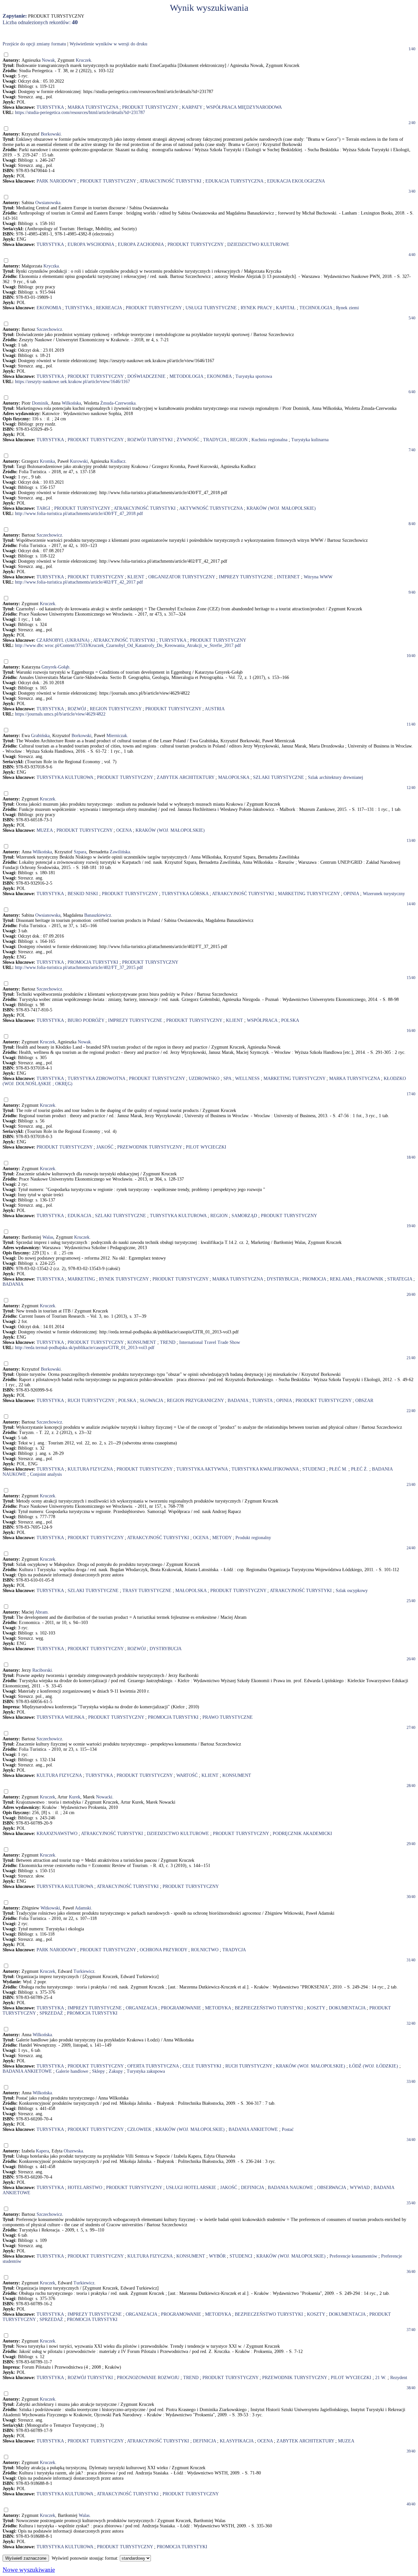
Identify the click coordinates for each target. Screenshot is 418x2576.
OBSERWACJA (331, 2188)
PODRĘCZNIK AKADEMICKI (302, 1834)
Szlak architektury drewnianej (336, 777)
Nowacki (104, 1797)
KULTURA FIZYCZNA (90, 1469)
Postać (288, 2129)
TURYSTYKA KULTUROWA (65, 777)
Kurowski (79, 461)
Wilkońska (71, 403)
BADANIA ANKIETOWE (27, 2071)
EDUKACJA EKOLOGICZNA (296, 181)
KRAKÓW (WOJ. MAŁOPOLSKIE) (281, 508)
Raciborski (42, 1670)
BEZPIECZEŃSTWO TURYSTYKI (269, 2008)
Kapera (42, 2151)
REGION (239, 440)
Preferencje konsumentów (353, 2256)
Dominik (40, 403)
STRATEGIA (400, 1279)
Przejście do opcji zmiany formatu (34, 44)
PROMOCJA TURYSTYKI (93, 962)
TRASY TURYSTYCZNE (147, 1591)
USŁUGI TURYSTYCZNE (211, 308)
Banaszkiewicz (98, 915)
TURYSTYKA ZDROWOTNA (96, 1079)
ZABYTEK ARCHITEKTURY (185, 777)
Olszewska (73, 2151)
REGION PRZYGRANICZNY (195, 1401)
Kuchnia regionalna (269, 440)
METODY (222, 1538)
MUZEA (45, 830)
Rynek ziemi (347, 308)
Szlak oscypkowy (352, 1591)
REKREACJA (109, 308)
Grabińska (40, 736)
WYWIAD (360, 2188)
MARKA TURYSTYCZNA (93, 107)
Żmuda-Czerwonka (118, 403)
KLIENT (136, 577)
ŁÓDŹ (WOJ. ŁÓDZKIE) (374, 2066)
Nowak (48, 60)
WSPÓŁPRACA (262, 1020)
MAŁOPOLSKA (234, 777)
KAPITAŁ (286, 308)
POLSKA (290, 1020)
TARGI (43, 508)
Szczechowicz (49, 329)
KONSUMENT (142, 1342)
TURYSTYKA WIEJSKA (60, 1717)
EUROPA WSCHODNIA (91, 244)
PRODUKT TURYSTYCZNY (150, 107)
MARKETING (81, 1279)
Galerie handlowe (72, 2071)
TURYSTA (262, 1401)
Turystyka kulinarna (310, 440)
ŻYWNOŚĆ (188, 440)
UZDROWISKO (204, 1079)
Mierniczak (117, 736)
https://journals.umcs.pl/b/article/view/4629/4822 (60, 714)
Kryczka (51, 266)
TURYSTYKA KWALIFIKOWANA (265, 1469)
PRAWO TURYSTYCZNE (228, 1717)
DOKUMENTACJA (347, 2008)
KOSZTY (316, 2008)
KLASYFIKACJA (237, 2441)
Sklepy (98, 2071)
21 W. (381, 2378)
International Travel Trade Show (210, 1342)
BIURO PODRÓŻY (86, 1020)
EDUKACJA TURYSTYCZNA (234, 181)
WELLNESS (247, 1079)
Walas (48, 1237)
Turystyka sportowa (254, 376)
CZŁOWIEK (139, 2129)
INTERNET (288, 577)
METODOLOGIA (186, 376)
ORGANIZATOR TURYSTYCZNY (182, 577)
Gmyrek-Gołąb (55, 667)
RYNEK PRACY (256, 308)
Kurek (75, 1797)
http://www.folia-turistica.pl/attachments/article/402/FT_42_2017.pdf (79, 582)
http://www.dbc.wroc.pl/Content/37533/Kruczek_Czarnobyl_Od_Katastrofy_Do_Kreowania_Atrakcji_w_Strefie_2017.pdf (128, 645)
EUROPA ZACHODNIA (141, 244)
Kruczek (83, 60)
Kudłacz (118, 461)
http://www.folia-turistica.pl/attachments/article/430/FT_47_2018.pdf (79, 514)
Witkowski (50, 1908)
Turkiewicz (84, 1971)
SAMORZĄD (244, 1216)
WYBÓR (217, 2256)
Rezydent (399, 2378)
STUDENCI (314, 1469)
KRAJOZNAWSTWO (57, 1834)
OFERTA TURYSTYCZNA (153, 2066)
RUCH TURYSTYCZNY (91, 1401)
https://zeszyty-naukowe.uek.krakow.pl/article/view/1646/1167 (72, 382)
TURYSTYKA (50, 107)
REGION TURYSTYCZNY (116, 709)
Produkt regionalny (253, 1538)
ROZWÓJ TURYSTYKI (150, 440)
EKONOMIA (49, 308)
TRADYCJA (215, 440)
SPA (227, 1079)
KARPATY (192, 107)
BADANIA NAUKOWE (290, 2188)
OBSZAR (364, 1401)
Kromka (47, 461)
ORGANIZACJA (141, 2008)
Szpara (80, 852)
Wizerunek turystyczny (384, 894)
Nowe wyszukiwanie (29, 2570)
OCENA (124, 830)
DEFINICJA (252, 2188)
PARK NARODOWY (56, 181)
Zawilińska (120, 852)
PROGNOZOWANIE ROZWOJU (148, 2378)
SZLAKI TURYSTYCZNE (279, 777)
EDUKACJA (79, 1216)
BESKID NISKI (83, 894)
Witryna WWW (318, 577)
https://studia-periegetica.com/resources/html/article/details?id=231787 (80, 113)
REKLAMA (341, 1279)
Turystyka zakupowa (146, 2071)
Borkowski (51, 134)
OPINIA (351, 894)
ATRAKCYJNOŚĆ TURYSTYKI (170, 181)
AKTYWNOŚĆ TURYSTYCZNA (211, 508)
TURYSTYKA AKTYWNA (202, 1469)
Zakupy (116, 2071)
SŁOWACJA (151, 1401)
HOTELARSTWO (85, 2188)
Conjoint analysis (46, 1474)
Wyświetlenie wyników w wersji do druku (108, 44)
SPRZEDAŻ (51, 2013)
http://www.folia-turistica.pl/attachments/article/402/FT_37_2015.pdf (79, 967)
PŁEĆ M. (338, 1469)
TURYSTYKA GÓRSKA (185, 894)
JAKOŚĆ (105, 1147)
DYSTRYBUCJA (283, 1279)
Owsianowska (48, 203)
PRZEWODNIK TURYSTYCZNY (150, 1147)
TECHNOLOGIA (316, 308)
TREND (168, 1342)
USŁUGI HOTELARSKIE (191, 2188)
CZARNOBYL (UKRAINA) (63, 640)
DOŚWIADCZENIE (146, 376)
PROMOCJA (314, 1279)
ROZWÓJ (77, 709)
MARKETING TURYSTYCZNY (309, 894)
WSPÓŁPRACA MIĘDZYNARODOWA (244, 107)
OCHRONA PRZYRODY (163, 1950)
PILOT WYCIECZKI (206, 1147)
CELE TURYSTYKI (202, 2066)
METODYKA (218, 2008)
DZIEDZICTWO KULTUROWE (258, 244)
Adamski (83, 1908)
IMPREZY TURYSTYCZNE (246, 577)
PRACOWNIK (370, 1279)
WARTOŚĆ (187, 1775)
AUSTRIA (215, 709)
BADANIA (13, 1284)
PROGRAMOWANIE (181, 2008)
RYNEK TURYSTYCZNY (124, 1279)
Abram (41, 1612)
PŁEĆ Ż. (360, 1469)
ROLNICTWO (205, 1950)
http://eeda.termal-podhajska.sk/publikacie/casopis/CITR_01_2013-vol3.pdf (85, 1348)
